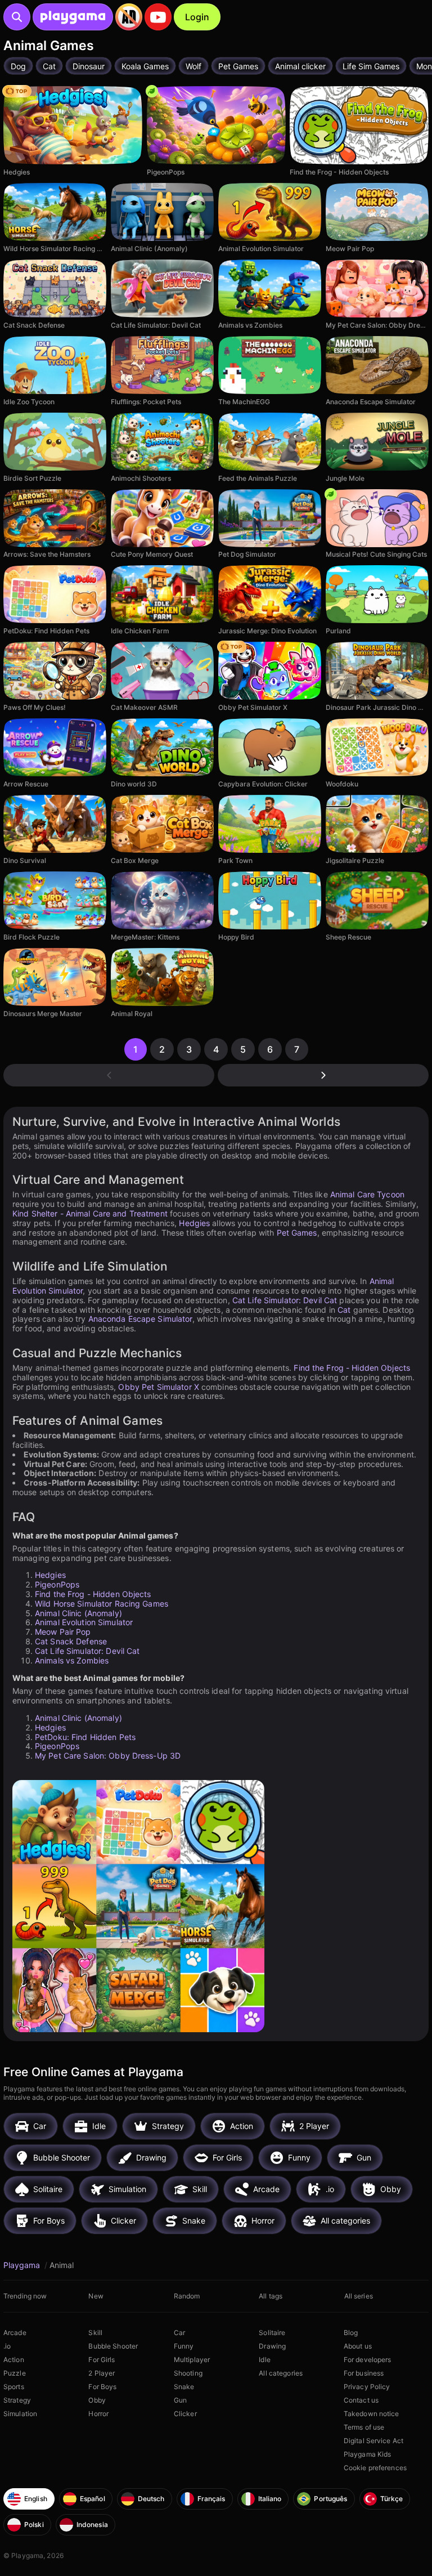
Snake (184, 2387)
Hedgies (194, 1223)
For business (364, 2373)
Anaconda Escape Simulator (140, 1319)
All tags (271, 2296)
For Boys (102, 2387)
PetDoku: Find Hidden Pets (85, 1737)
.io (7, 2346)
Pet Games (297, 1233)
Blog (351, 2333)
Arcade (15, 2333)
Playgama (23, 2265)
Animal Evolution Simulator (84, 1622)
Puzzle (15, 2373)
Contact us (361, 2400)
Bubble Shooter (113, 2346)
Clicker (185, 2414)
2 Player (102, 2373)
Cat (344, 1310)
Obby (97, 2400)
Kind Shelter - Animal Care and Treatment (90, 1213)
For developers (368, 2360)
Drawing (272, 2346)
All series (359, 2296)
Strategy (17, 2400)
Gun (180, 2400)
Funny (184, 2346)
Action (14, 2360)
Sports (14, 2387)
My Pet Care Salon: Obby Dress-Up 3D (108, 1756)
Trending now (25, 2296)
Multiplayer (192, 2360)
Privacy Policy (367, 2387)
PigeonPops (57, 1584)
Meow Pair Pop (63, 1632)
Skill (95, 2333)
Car (179, 2333)
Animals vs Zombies (72, 1660)
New (96, 2296)
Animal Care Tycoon (367, 1194)
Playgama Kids (368, 2454)
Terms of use (364, 2427)
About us (358, 2346)
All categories (281, 2373)
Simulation (20, 2414)
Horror (98, 2414)
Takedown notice (372, 2414)
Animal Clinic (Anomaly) (78, 1613)
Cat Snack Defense (71, 1641)
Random (187, 2296)
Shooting (188, 2373)
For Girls (102, 2360)
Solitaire (272, 2333)
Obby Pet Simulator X (158, 1387)
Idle (264, 2360)
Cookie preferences (375, 2468)
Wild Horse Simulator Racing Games (102, 1604)
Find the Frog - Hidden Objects (352, 1368)
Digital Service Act (373, 2441)
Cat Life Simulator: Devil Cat (285, 1300)
